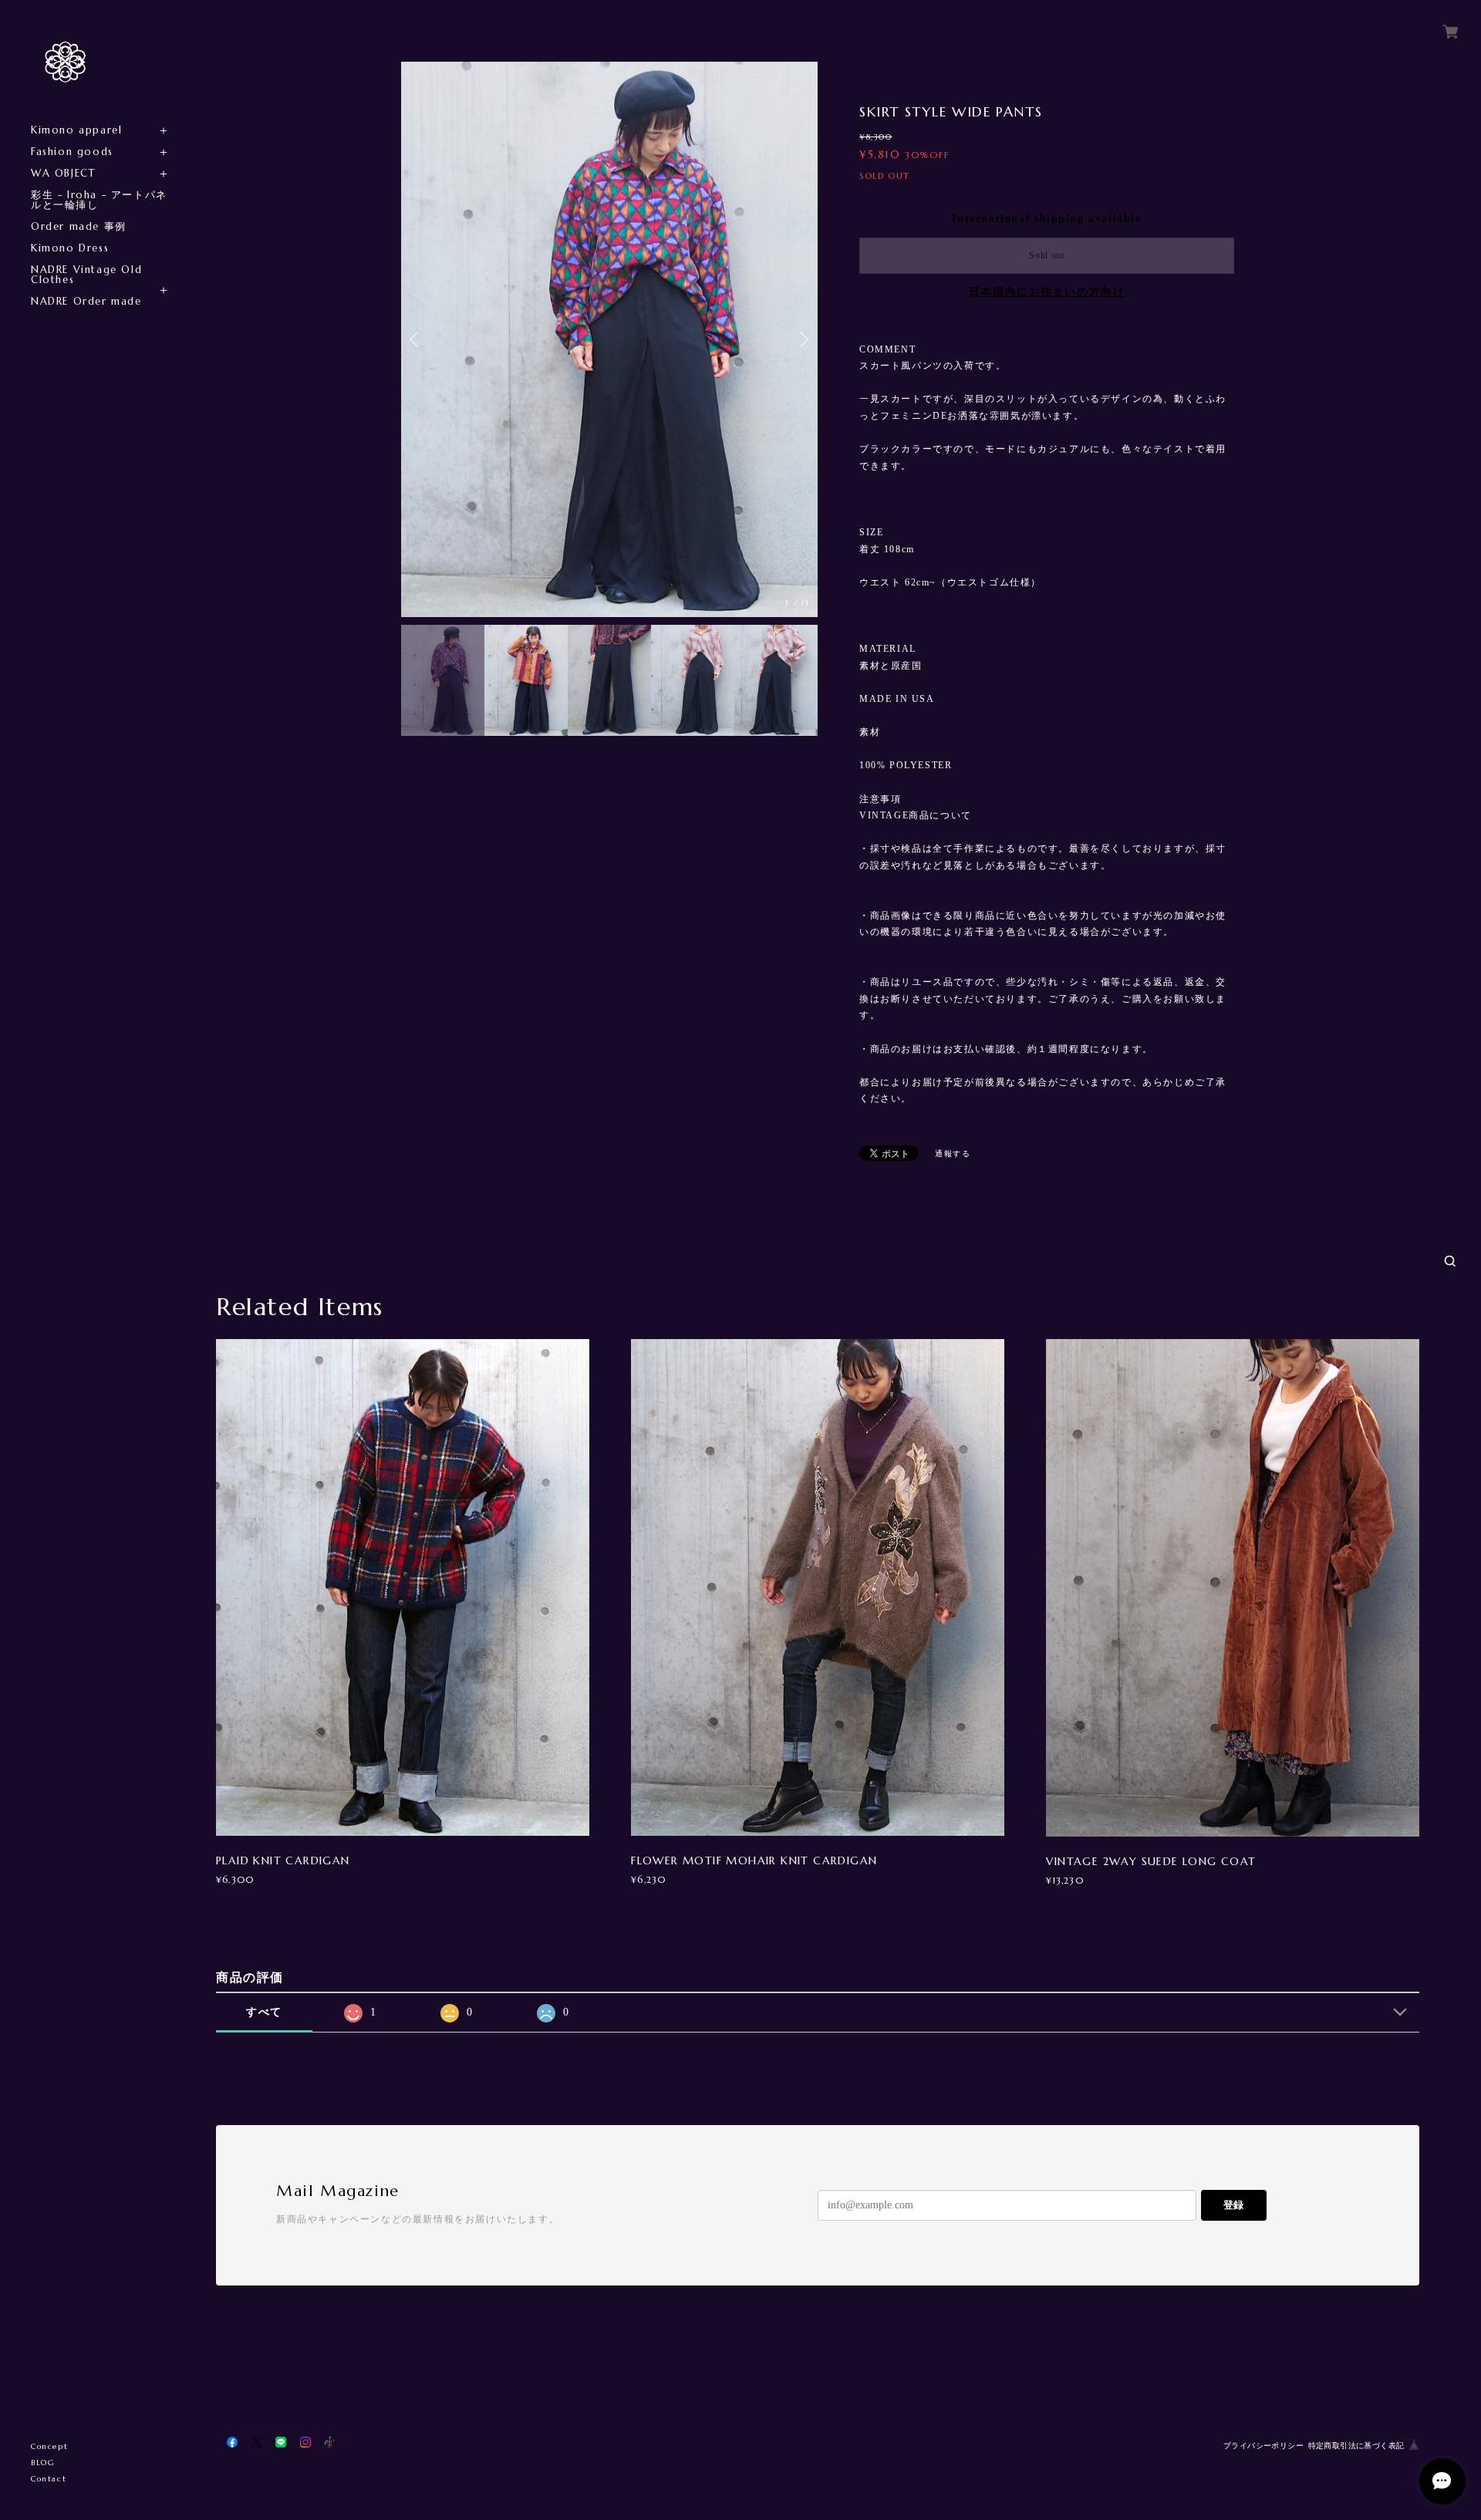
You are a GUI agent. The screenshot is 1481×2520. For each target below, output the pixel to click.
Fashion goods (72, 152)
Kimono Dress (70, 248)
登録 (1233, 2205)
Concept (49, 2446)
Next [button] (802, 339)
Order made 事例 (79, 226)
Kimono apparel (76, 130)
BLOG (43, 2463)
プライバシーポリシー (1263, 2446)
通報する (953, 1154)
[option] (609, 339)
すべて (264, 2012)
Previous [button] (417, 339)
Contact (49, 2479)
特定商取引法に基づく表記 (1356, 2446)
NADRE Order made (86, 301)
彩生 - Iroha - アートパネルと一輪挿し (99, 200)
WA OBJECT (63, 173)
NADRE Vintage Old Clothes (86, 275)
